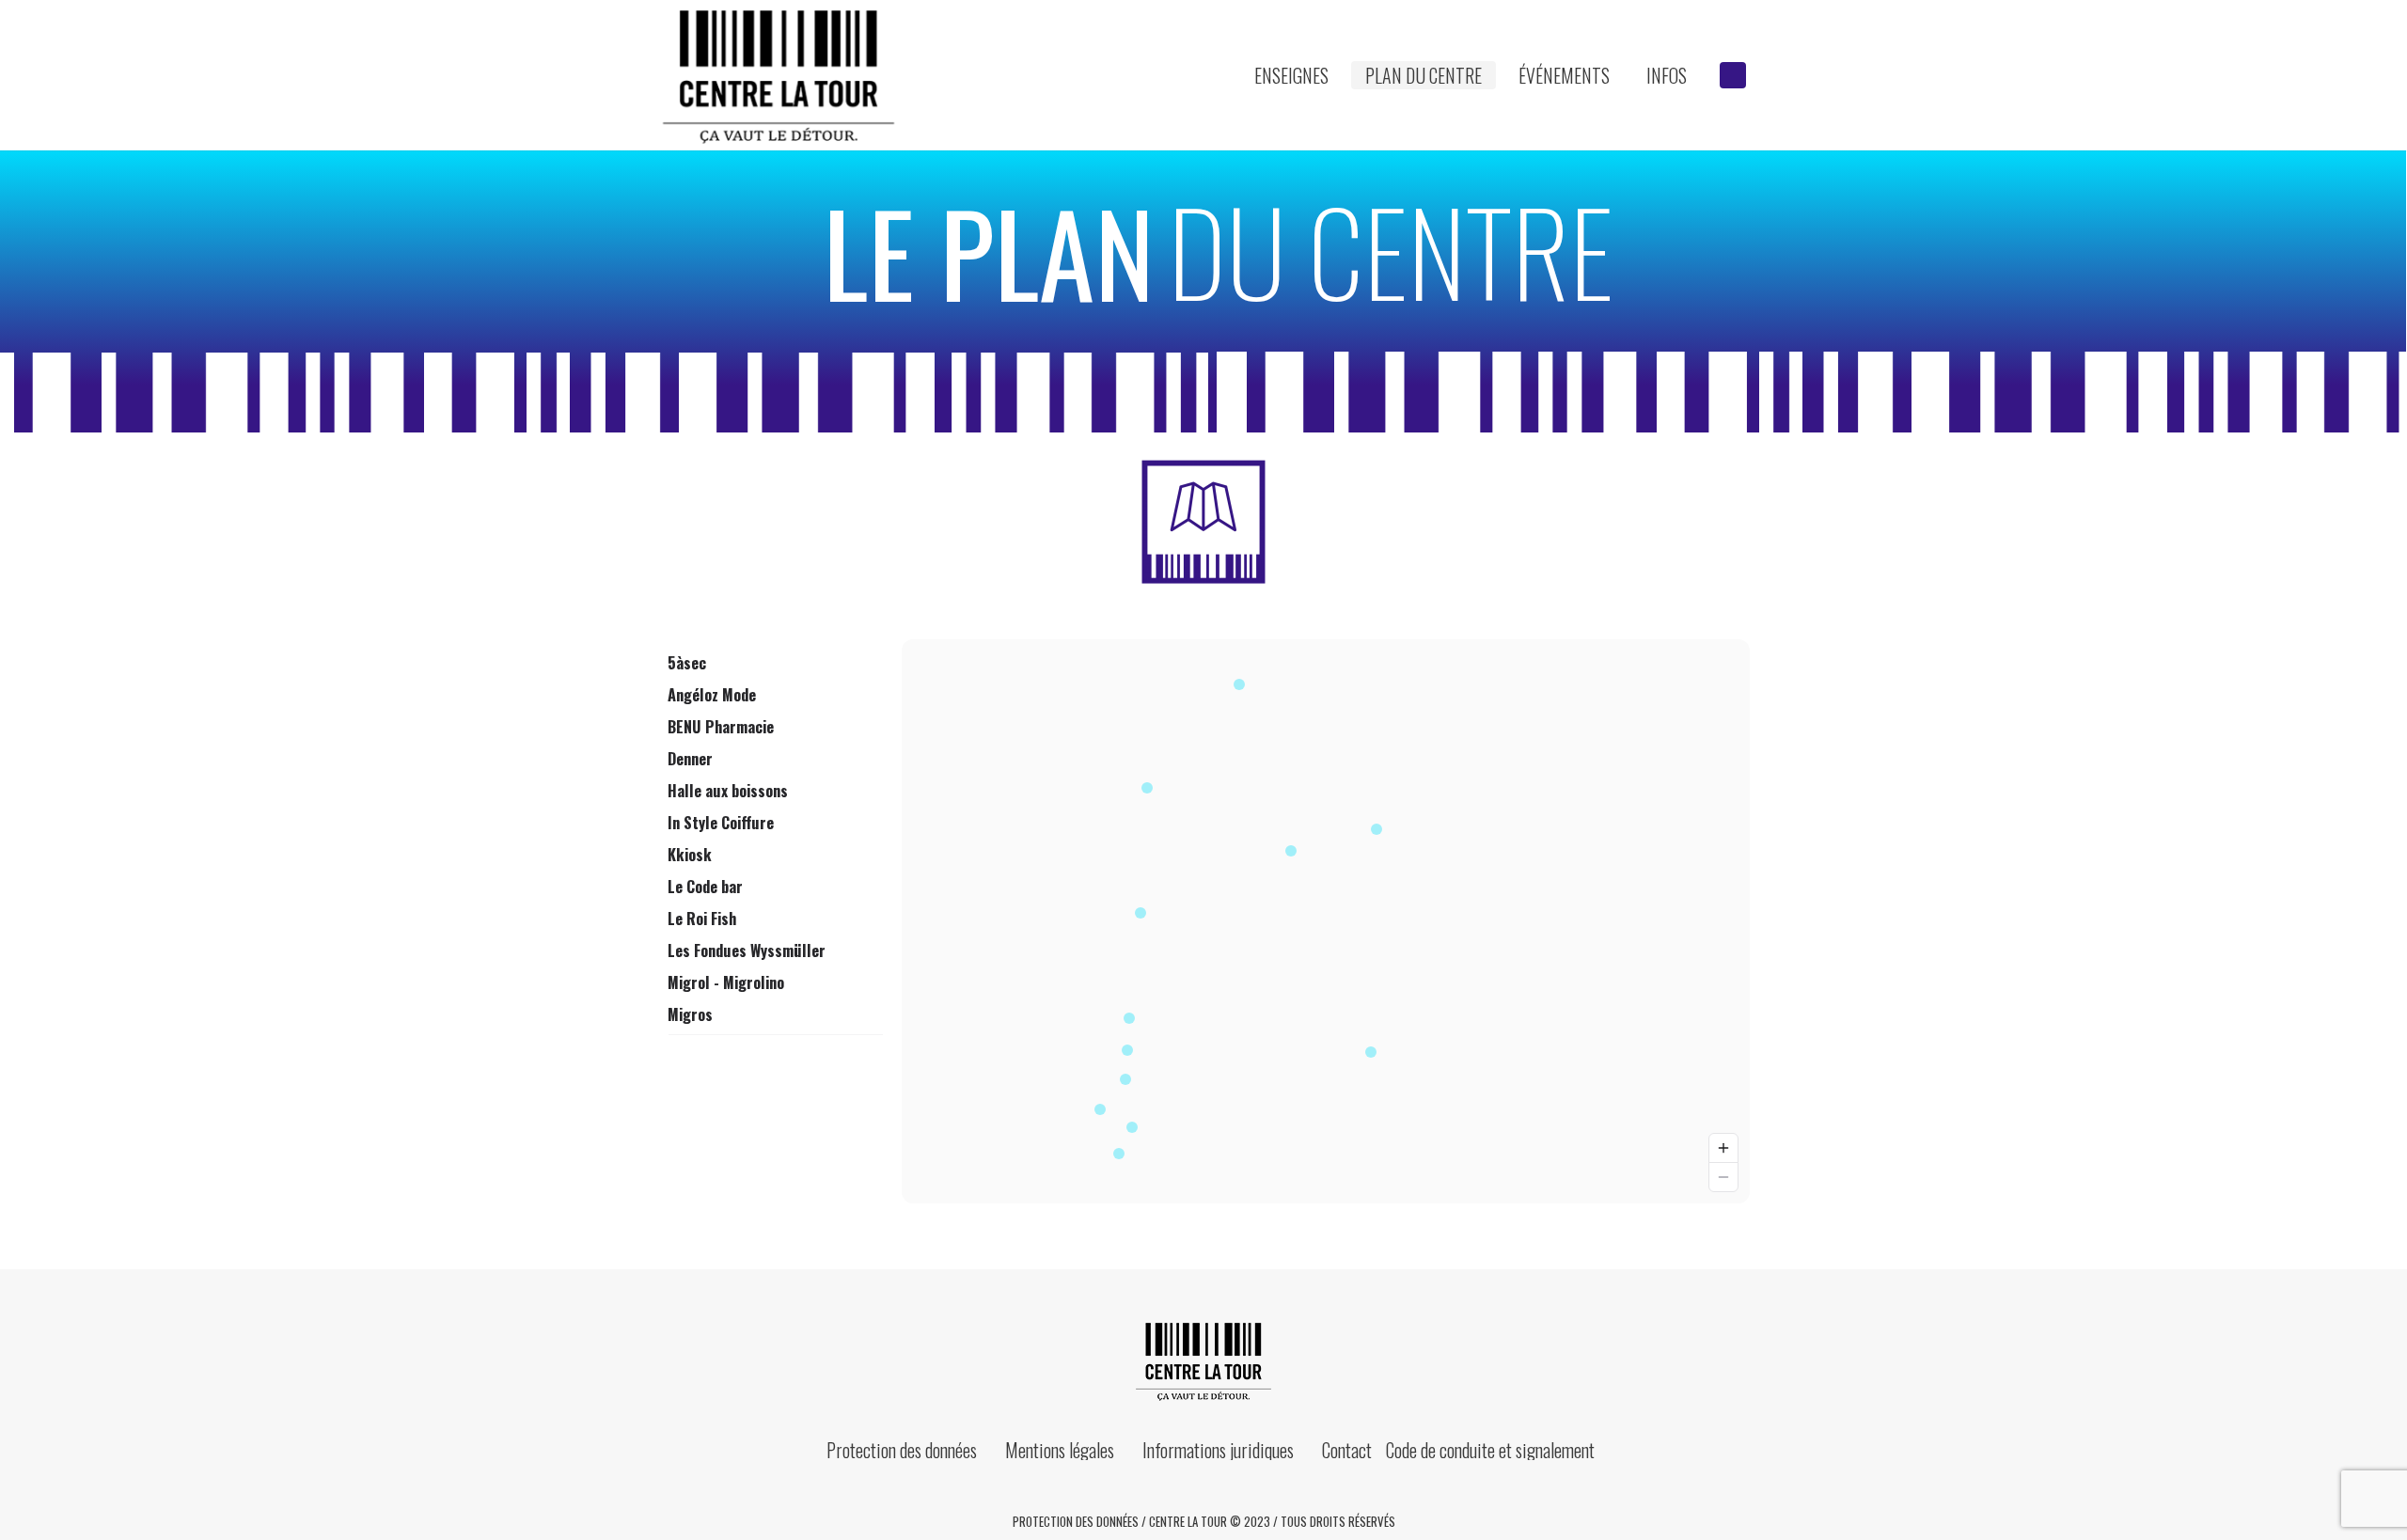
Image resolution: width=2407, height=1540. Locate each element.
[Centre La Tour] (1203, 1360)
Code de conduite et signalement (1490, 1450)
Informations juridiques (1218, 1450)
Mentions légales (1060, 1450)
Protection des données (902, 1450)
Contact (1347, 1450)
